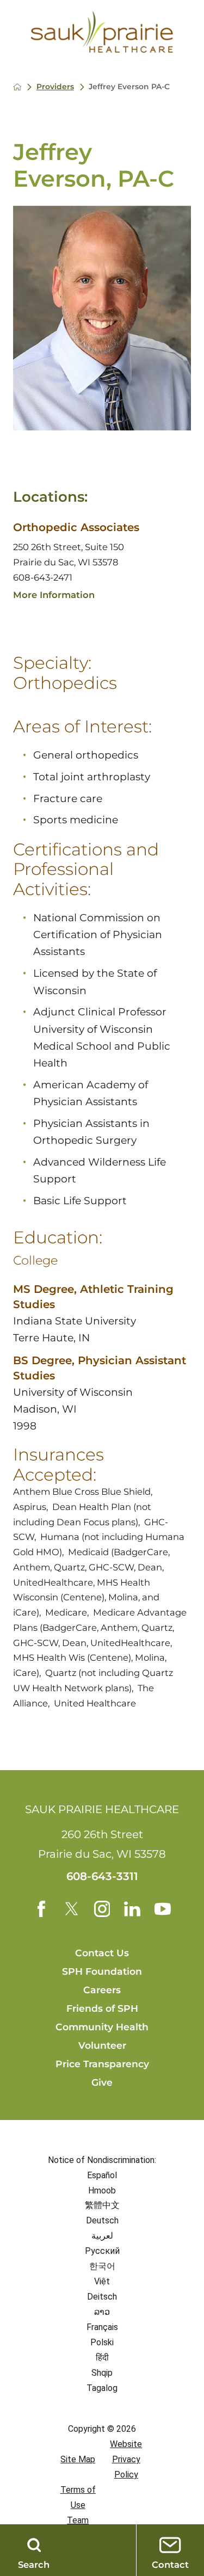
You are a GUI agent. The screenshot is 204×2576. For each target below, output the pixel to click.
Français (102, 2327)
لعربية (102, 2236)
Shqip (102, 2373)
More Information (54, 595)
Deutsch (102, 2220)
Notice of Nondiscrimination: (102, 2160)
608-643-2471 (43, 577)
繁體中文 (102, 2205)
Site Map (78, 2459)
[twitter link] (72, 1909)
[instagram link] (102, 1909)
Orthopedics (65, 683)
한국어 (102, 2266)
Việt (102, 2281)
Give (102, 2082)
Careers (102, 1990)
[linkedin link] (132, 1909)
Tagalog (102, 2388)
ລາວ (102, 2312)
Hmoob (102, 2190)
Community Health (102, 2027)
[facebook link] (41, 1909)
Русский (102, 2251)
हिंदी (102, 2358)
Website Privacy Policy (126, 2459)
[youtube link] (163, 1909)
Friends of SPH (102, 2008)
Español (102, 2175)
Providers (55, 87)
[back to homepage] (17, 87)
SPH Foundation (102, 1971)
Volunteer (102, 2045)
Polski (102, 2342)
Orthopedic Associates (76, 527)
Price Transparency (102, 2064)
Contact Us (102, 1953)
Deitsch (102, 2297)
